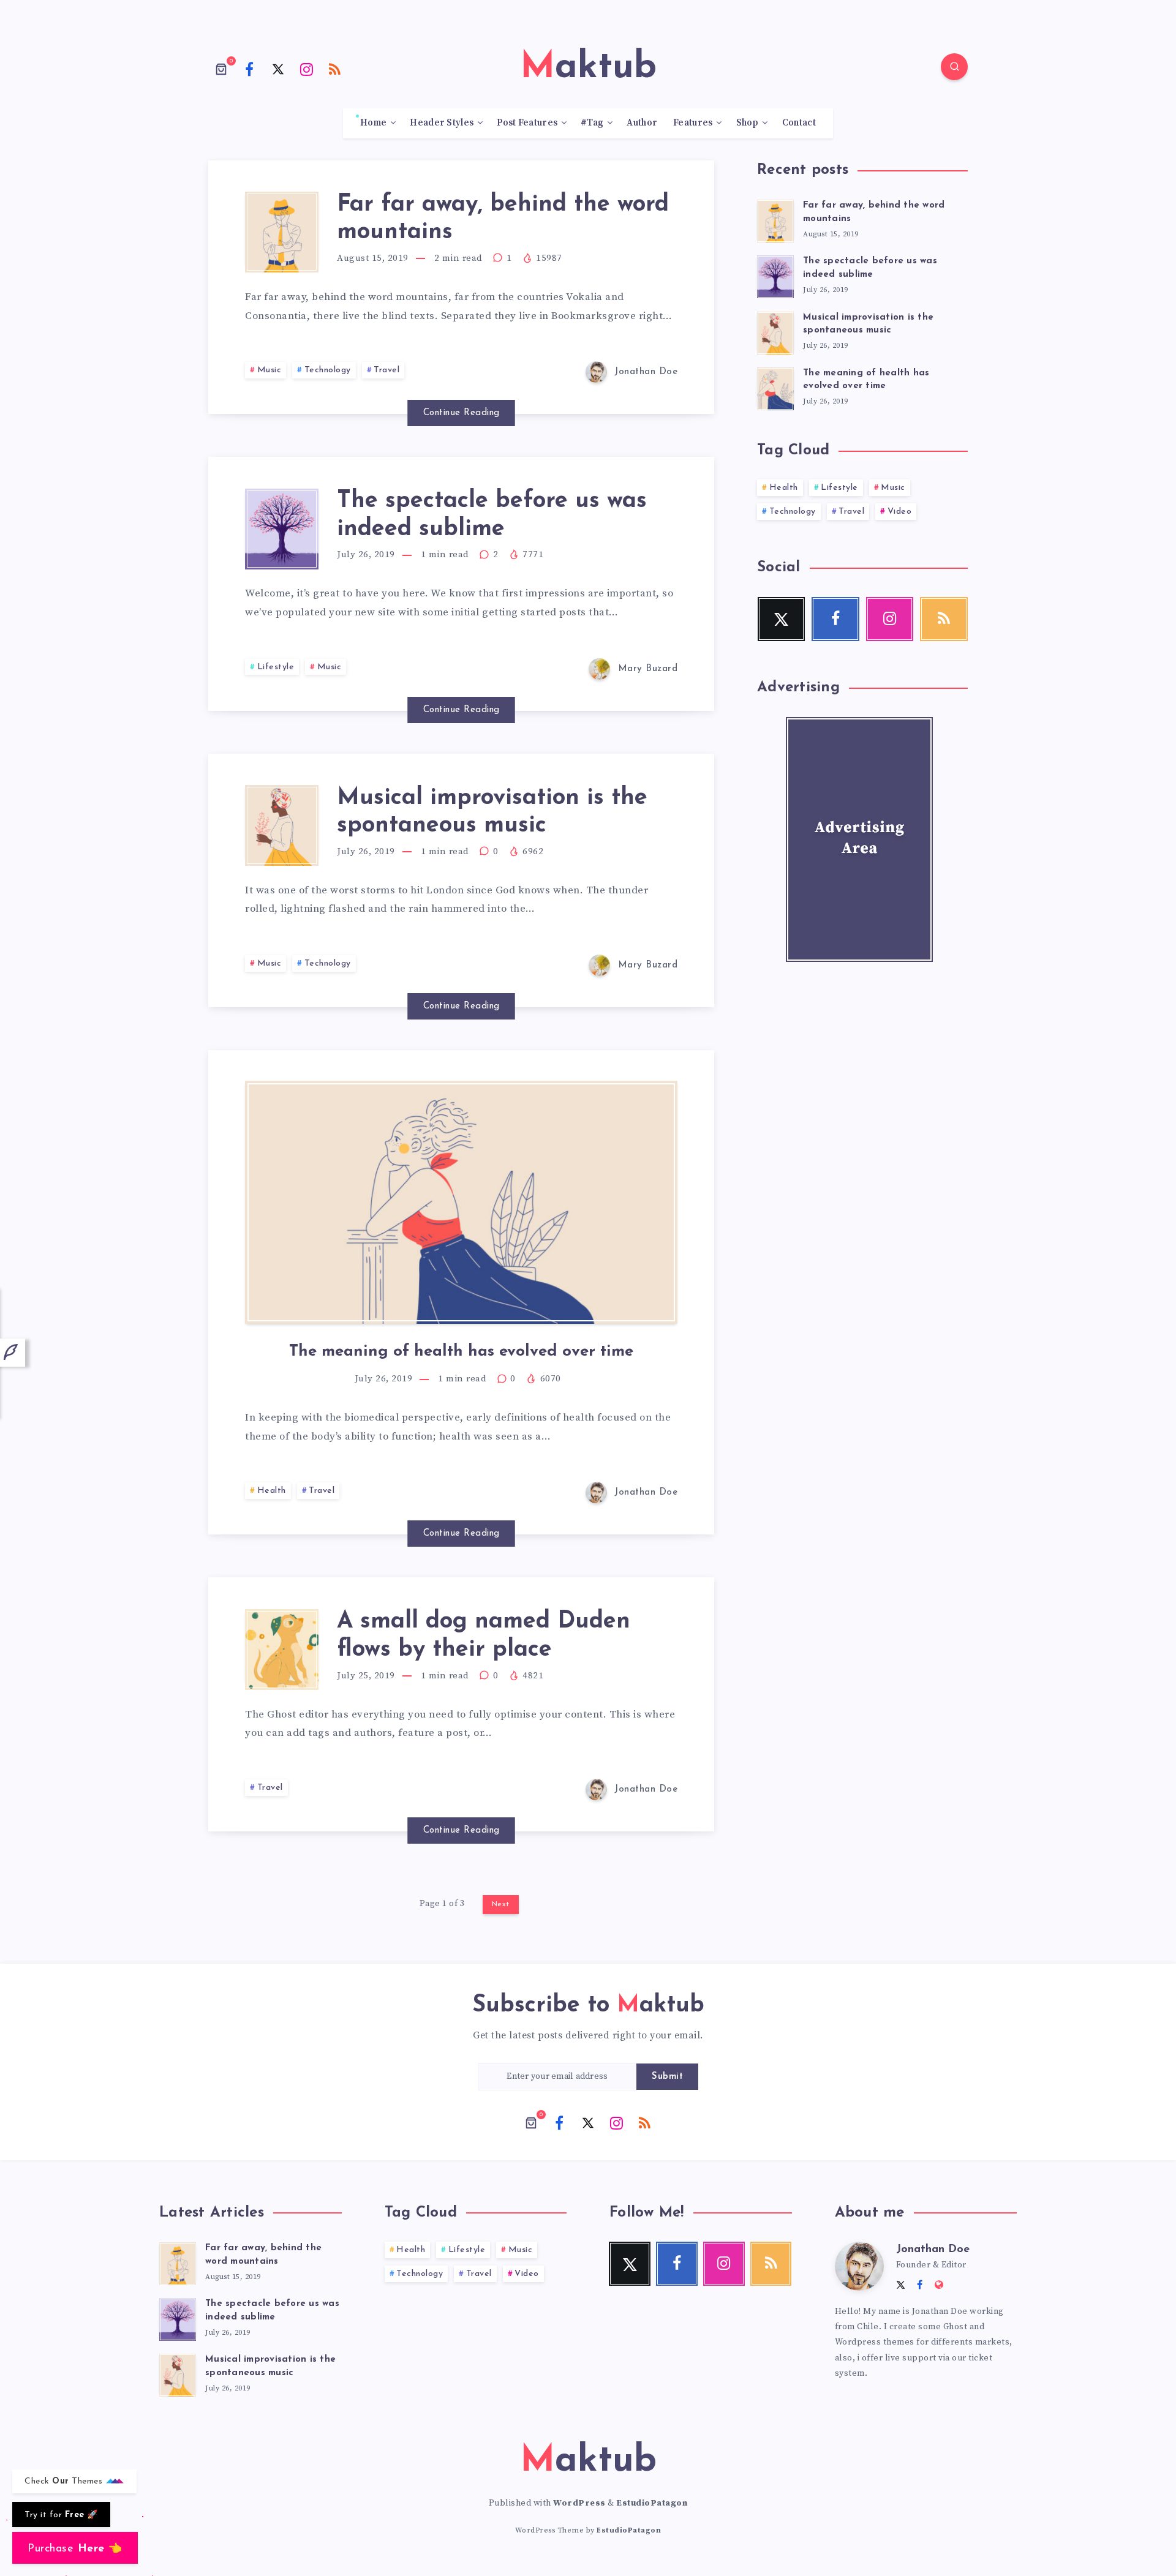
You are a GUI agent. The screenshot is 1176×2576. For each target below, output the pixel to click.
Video (900, 512)
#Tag (592, 123)
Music (269, 370)
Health (272, 1491)
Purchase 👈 (75, 2549)
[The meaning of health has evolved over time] (775, 387)
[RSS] (335, 69)
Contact (799, 123)
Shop (748, 123)
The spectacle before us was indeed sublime (870, 268)
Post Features (527, 123)
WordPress (579, 2503)
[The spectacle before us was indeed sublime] (775, 275)
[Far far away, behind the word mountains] (775, 219)
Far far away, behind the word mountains (263, 2255)
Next (501, 1904)
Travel (386, 370)
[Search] (954, 67)
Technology (328, 370)
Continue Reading (462, 413)
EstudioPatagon (652, 2503)
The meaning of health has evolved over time (461, 1352)
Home (373, 123)
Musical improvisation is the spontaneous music (492, 812)
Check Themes (65, 2481)
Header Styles (442, 123)
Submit (667, 2077)
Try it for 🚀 (61, 2515)
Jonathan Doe (933, 2250)
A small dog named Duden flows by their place (484, 1636)
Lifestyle (276, 667)
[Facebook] (250, 69)
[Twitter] (278, 69)
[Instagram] (307, 69)
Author (642, 123)
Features (693, 123)
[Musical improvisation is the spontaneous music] (775, 331)
